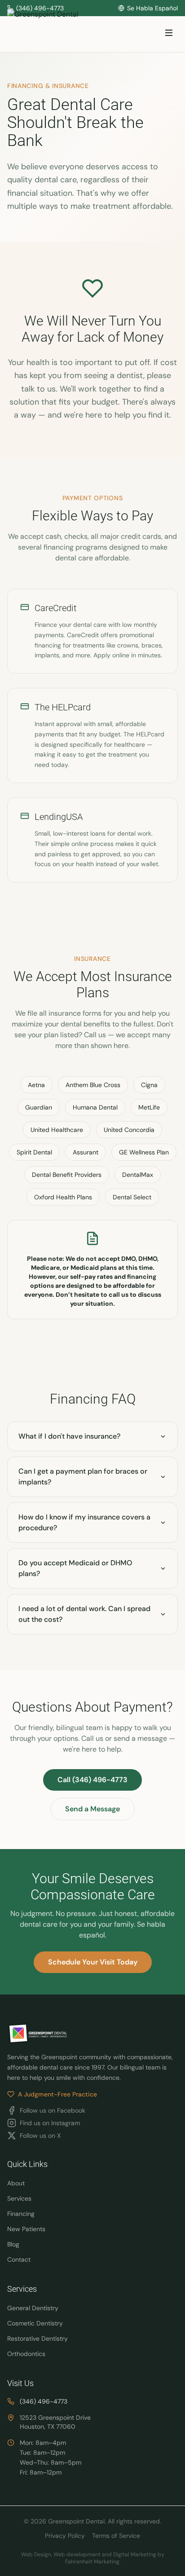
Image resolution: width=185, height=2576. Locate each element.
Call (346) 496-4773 (92, 1780)
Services (19, 2198)
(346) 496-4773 (44, 2401)
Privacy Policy (65, 2536)
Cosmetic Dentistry (35, 2323)
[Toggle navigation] (169, 34)
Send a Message (92, 1809)
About (16, 2183)
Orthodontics (26, 2354)
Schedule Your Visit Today (93, 1962)
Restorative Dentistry (37, 2338)
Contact (19, 2259)
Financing (21, 2214)
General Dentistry (33, 2308)
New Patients (26, 2229)
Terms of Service (116, 2536)
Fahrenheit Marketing (92, 2562)
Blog (13, 2244)
